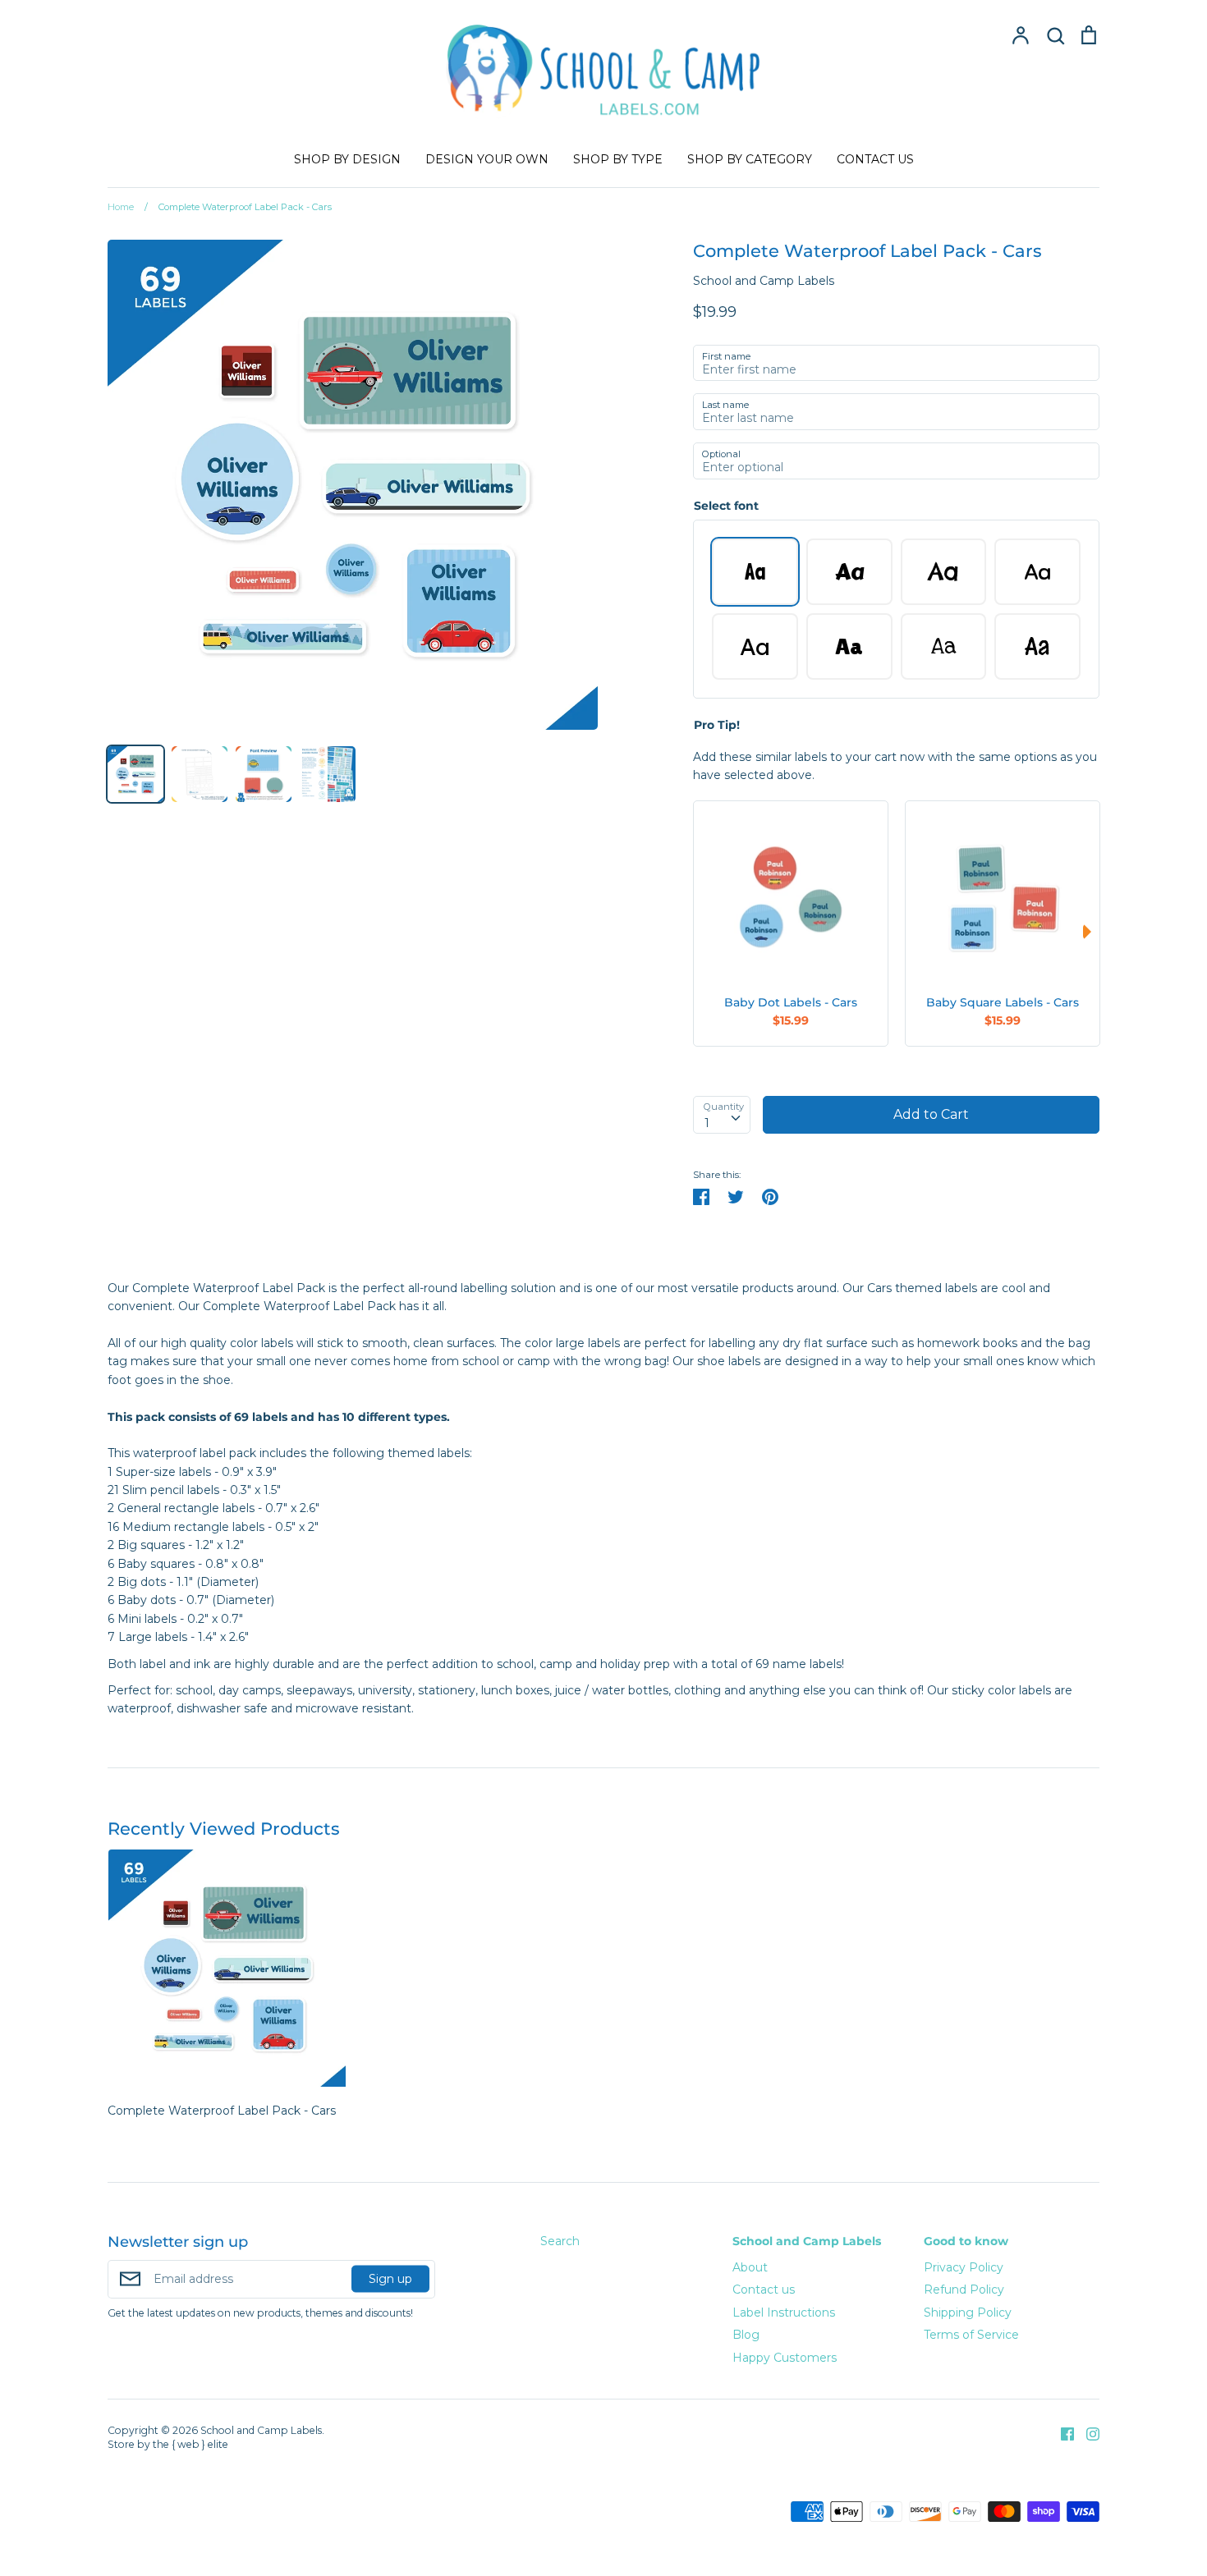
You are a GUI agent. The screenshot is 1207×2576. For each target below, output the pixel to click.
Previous (701, 932)
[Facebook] (1061, 2433)
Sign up (390, 2279)
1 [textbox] (707, 1123)
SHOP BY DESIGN (347, 159)
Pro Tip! (717, 725)
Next (1091, 932)
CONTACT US (875, 159)
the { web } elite (190, 2444)
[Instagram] (1087, 2433)
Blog (746, 2335)
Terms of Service (971, 2335)
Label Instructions (784, 2312)
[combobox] (722, 1115)
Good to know (966, 2241)
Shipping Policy (968, 2312)
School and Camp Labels (764, 281)
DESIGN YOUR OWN (487, 159)
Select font (726, 506)
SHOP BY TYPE (618, 159)
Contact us (764, 2290)
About (750, 2267)
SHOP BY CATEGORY (750, 159)
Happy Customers (785, 2358)
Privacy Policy (964, 2267)
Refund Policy (964, 2290)
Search (560, 2241)
